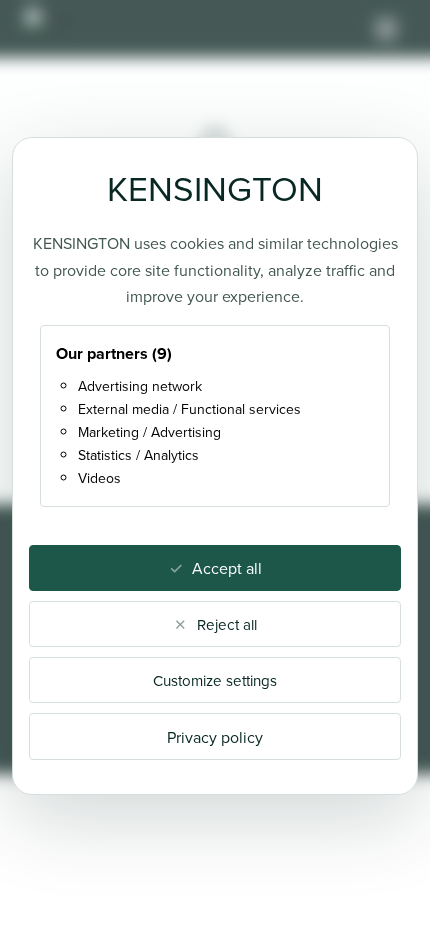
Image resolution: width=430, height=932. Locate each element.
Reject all (227, 624)
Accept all (227, 568)
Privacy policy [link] (215, 737)
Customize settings (215, 680)
